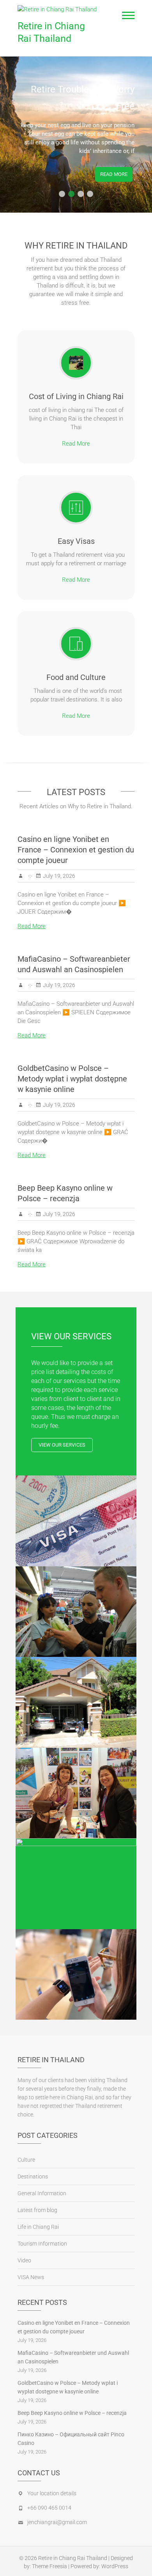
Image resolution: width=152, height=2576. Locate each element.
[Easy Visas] (76, 508)
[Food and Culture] (76, 644)
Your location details (52, 2493)
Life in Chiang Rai (38, 2227)
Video (24, 2260)
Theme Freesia (49, 2566)
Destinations (33, 2177)
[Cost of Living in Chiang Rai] (76, 363)
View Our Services (62, 1445)
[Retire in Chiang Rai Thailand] (59, 9)
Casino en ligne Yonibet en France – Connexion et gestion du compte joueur (76, 850)
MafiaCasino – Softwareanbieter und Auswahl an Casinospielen (73, 2357)
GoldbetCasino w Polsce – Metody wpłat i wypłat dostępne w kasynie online (72, 1079)
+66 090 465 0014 (49, 2508)
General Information (42, 2193)
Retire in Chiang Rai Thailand (51, 32)
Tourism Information (42, 2244)
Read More (114, 174)
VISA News (31, 2277)
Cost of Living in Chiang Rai (76, 396)
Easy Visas (76, 541)
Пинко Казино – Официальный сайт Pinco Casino (71, 2439)
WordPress (115, 2566)
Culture (26, 2160)
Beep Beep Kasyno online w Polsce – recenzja (72, 2413)
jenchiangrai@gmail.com (57, 2522)
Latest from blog (37, 2210)
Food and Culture (76, 677)
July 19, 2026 (59, 876)
